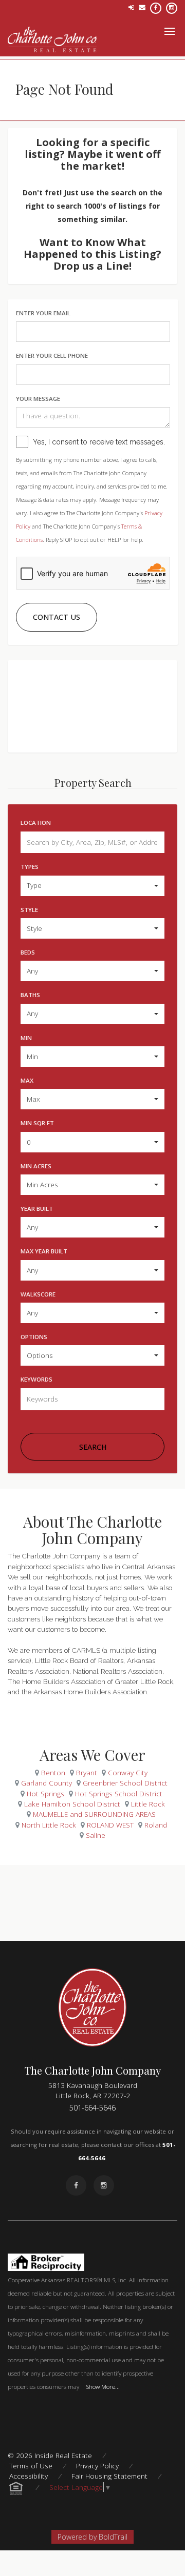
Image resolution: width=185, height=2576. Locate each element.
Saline (96, 1835)
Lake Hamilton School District (72, 1804)
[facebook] (156, 7)
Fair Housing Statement (109, 2476)
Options (34, 1337)
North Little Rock (49, 1825)
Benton (53, 1772)
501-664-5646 (92, 2108)
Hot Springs (45, 1793)
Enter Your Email (43, 313)
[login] (131, 7)
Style (29, 910)
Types (30, 867)
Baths (30, 995)
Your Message (38, 399)
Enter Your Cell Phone (52, 356)
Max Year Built (44, 1251)
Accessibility (29, 2476)
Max (27, 1080)
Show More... (103, 2386)
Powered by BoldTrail (92, 2537)
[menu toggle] (170, 31)
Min (26, 1038)
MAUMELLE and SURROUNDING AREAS (94, 1814)
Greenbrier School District (125, 1783)
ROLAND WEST (110, 1825)
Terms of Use (31, 2466)
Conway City (128, 1772)
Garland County (47, 1783)
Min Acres (36, 1166)
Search (93, 1447)
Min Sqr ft (37, 1123)
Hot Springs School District (119, 1793)
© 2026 (50, 2455)
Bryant (87, 1772)
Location (36, 823)
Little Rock (148, 1804)
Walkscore (38, 1294)
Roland (156, 1825)
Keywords (36, 1379)
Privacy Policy (97, 2466)
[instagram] (172, 7)
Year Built (37, 1209)
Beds (28, 952)
